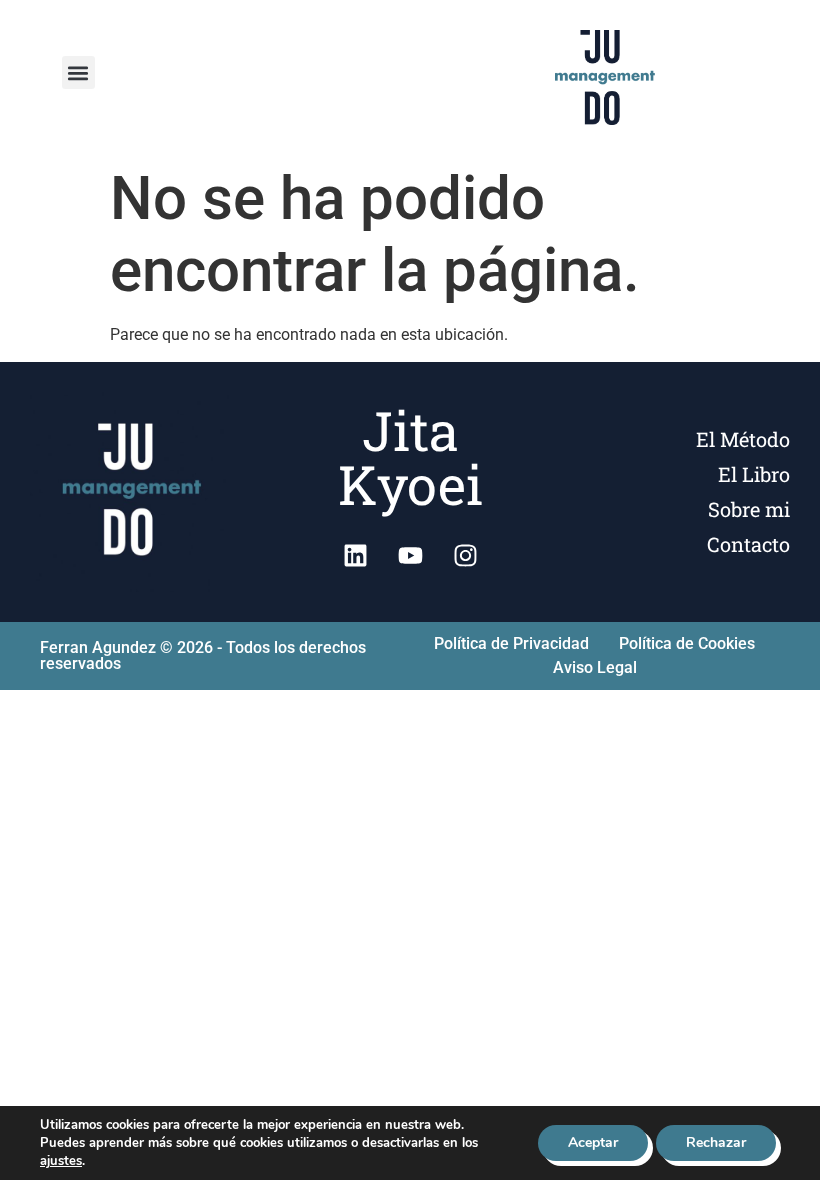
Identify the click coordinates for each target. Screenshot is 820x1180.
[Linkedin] (355, 556)
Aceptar (593, 1142)
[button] (78, 72)
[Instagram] (465, 556)
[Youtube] (410, 556)
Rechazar (716, 1142)
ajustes (61, 1161)
